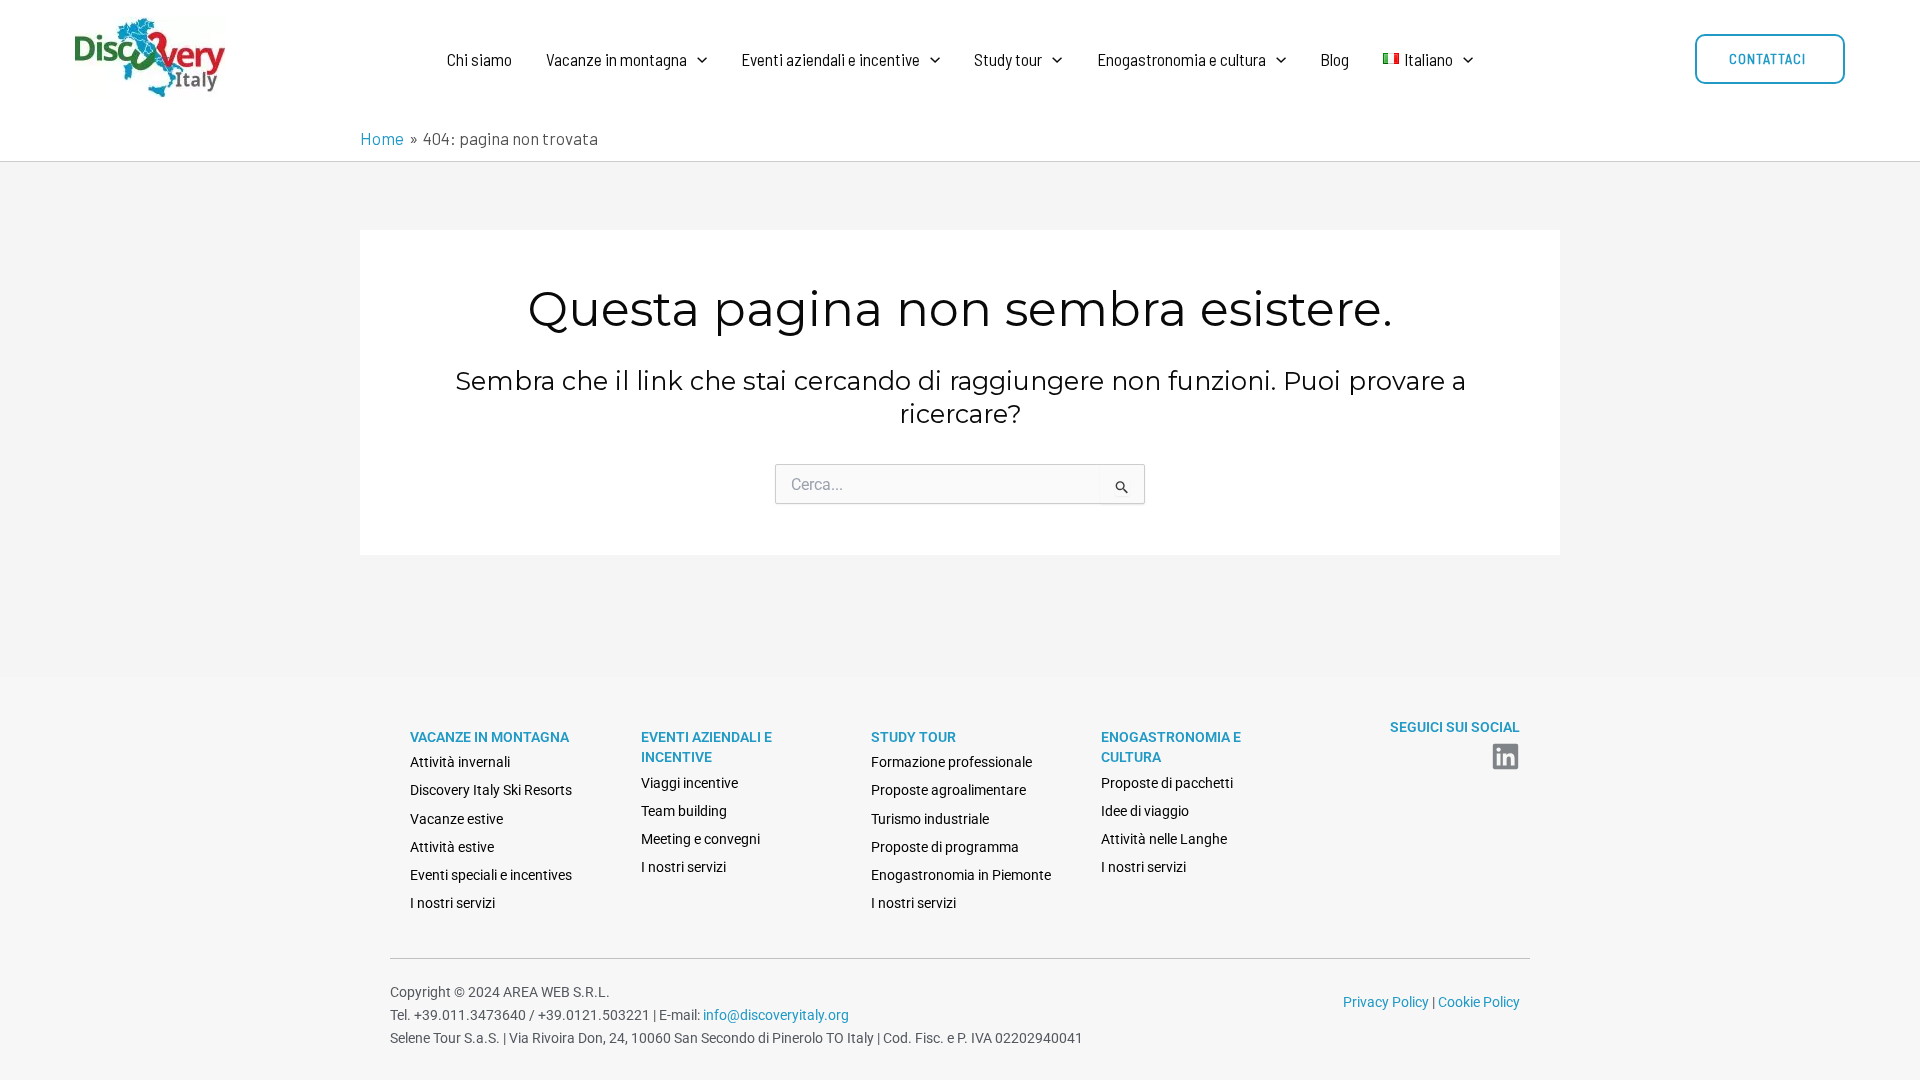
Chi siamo (479, 59)
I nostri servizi (452, 903)
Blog (1334, 59)
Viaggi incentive (689, 783)
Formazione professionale (951, 762)
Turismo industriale (930, 819)
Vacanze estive (456, 819)
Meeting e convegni (700, 839)
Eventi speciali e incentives (491, 875)
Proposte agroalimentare (948, 790)
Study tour (1008, 59)
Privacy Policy (1386, 1002)
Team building (684, 811)
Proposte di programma (945, 847)
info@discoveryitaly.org (776, 1015)
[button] (697, 59)
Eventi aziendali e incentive (830, 59)
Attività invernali (460, 762)
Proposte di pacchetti (1167, 783)
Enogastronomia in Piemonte (961, 875)
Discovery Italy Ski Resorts (491, 790)
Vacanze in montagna (616, 59)
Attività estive (452, 847)
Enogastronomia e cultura (1181, 59)
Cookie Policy (1479, 1002)
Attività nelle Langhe (1164, 839)
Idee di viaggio (1145, 811)
